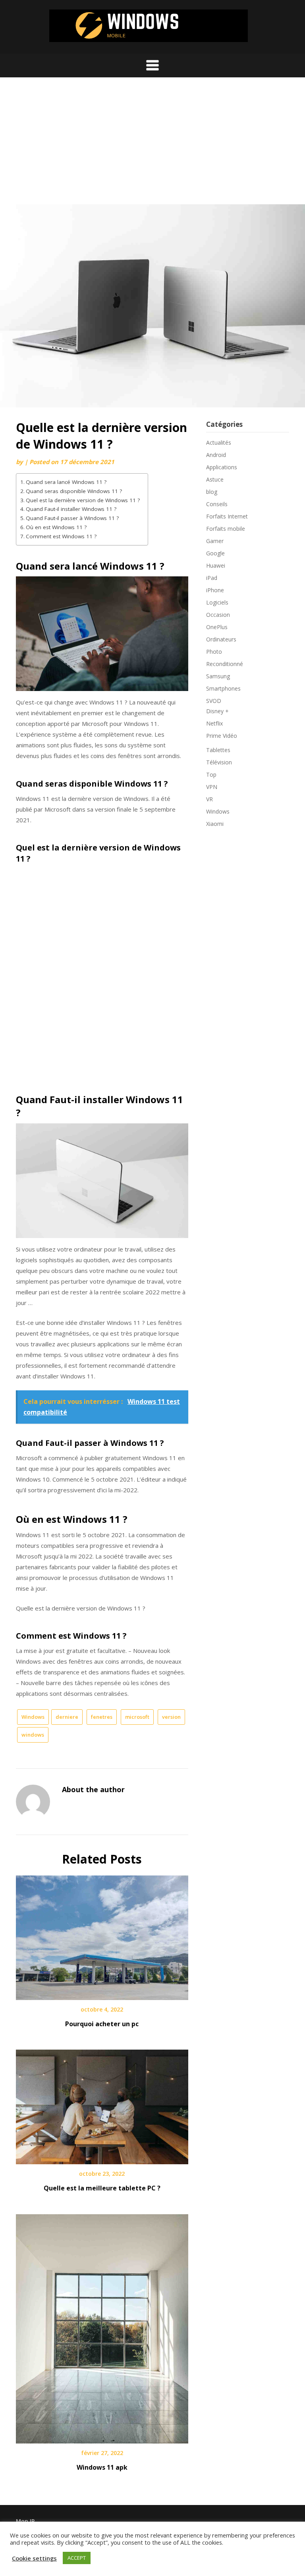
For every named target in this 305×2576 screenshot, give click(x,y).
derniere (67, 1717)
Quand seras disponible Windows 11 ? (74, 491)
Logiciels (217, 602)
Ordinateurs (221, 639)
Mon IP (25, 2521)
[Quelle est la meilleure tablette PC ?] (102, 2104)
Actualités (219, 442)
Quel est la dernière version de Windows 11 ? (83, 500)
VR (209, 799)
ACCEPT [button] (77, 2558)
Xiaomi (215, 824)
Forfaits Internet (227, 516)
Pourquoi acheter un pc (102, 2024)
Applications (222, 467)
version (171, 1717)
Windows (33, 1717)
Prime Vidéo (222, 736)
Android (216, 455)
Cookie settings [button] (34, 2558)
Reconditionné (225, 664)
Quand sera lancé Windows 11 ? (66, 482)
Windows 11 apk (102, 2467)
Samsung (218, 676)
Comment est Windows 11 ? (61, 536)
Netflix (214, 723)
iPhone (215, 590)
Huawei (216, 565)
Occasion (218, 615)
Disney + (217, 711)
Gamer (215, 541)
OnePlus (217, 627)
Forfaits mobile (226, 529)
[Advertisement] (152, 145)
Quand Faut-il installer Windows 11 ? (71, 509)
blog (212, 492)
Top (211, 775)
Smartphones (223, 688)
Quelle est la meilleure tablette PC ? (102, 2188)
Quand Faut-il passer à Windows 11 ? (72, 518)
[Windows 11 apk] (102, 2326)
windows (33, 1735)
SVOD (214, 701)
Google (215, 553)
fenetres (102, 1717)
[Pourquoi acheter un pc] (102, 1935)
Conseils (217, 504)
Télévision (219, 762)
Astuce (215, 479)
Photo (214, 652)
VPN (212, 787)
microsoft (137, 1717)
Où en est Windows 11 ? (56, 527)
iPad (212, 578)
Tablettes (218, 750)
